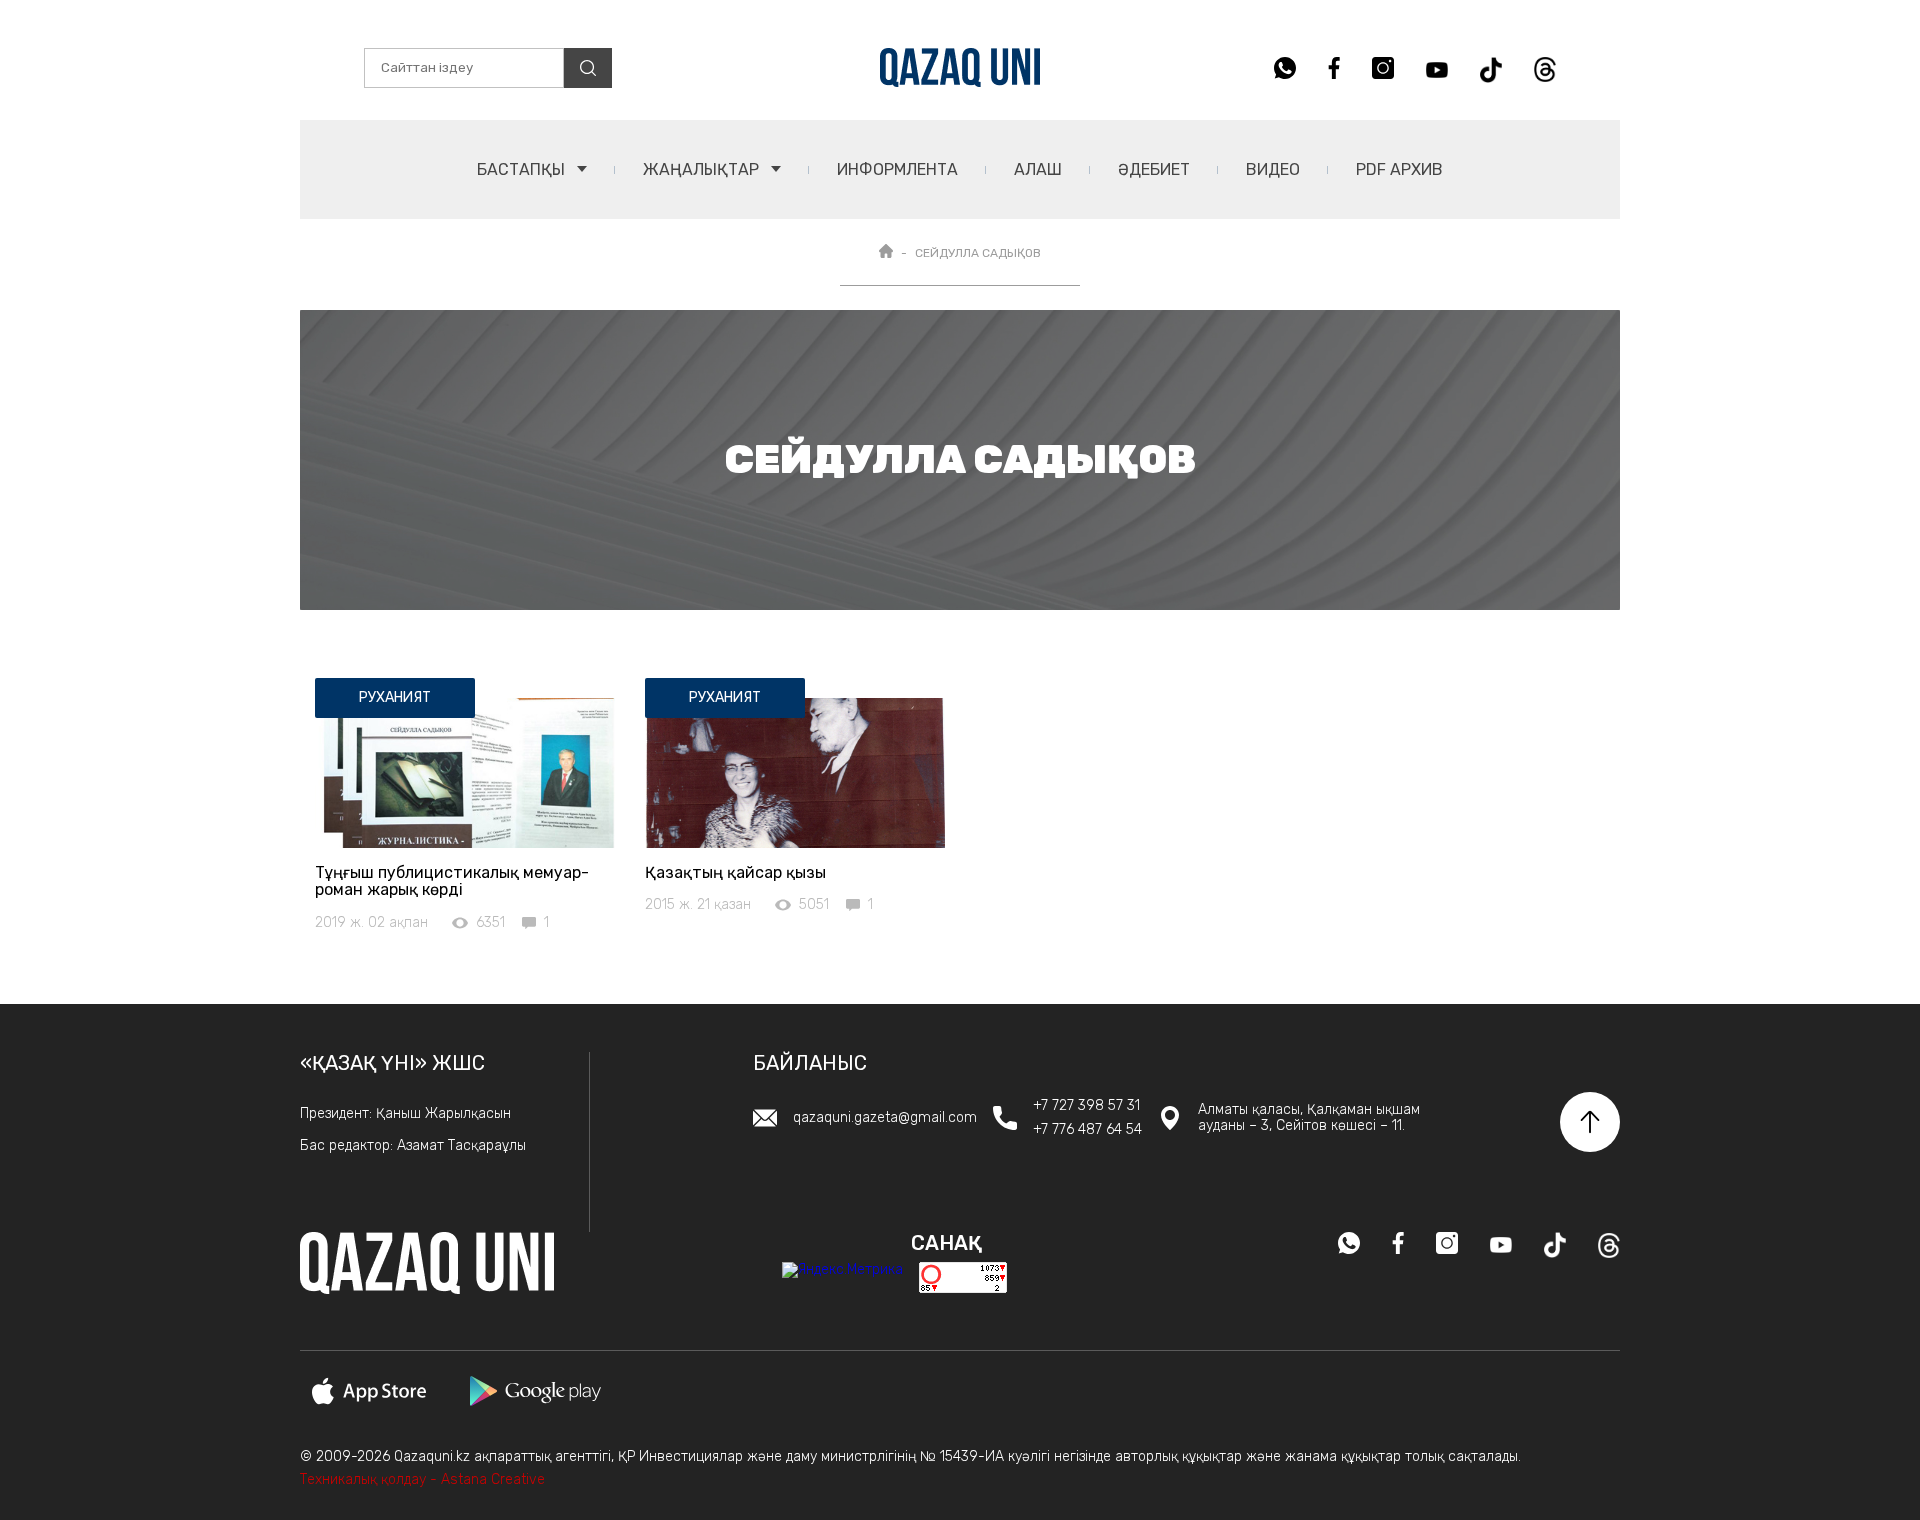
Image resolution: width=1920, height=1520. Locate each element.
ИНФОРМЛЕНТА (897, 169)
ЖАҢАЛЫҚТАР (703, 169)
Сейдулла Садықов (978, 253)
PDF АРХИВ (1399, 169)
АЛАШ (1038, 169)
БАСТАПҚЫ (523, 169)
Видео (1273, 169)
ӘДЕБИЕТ (1154, 169)
